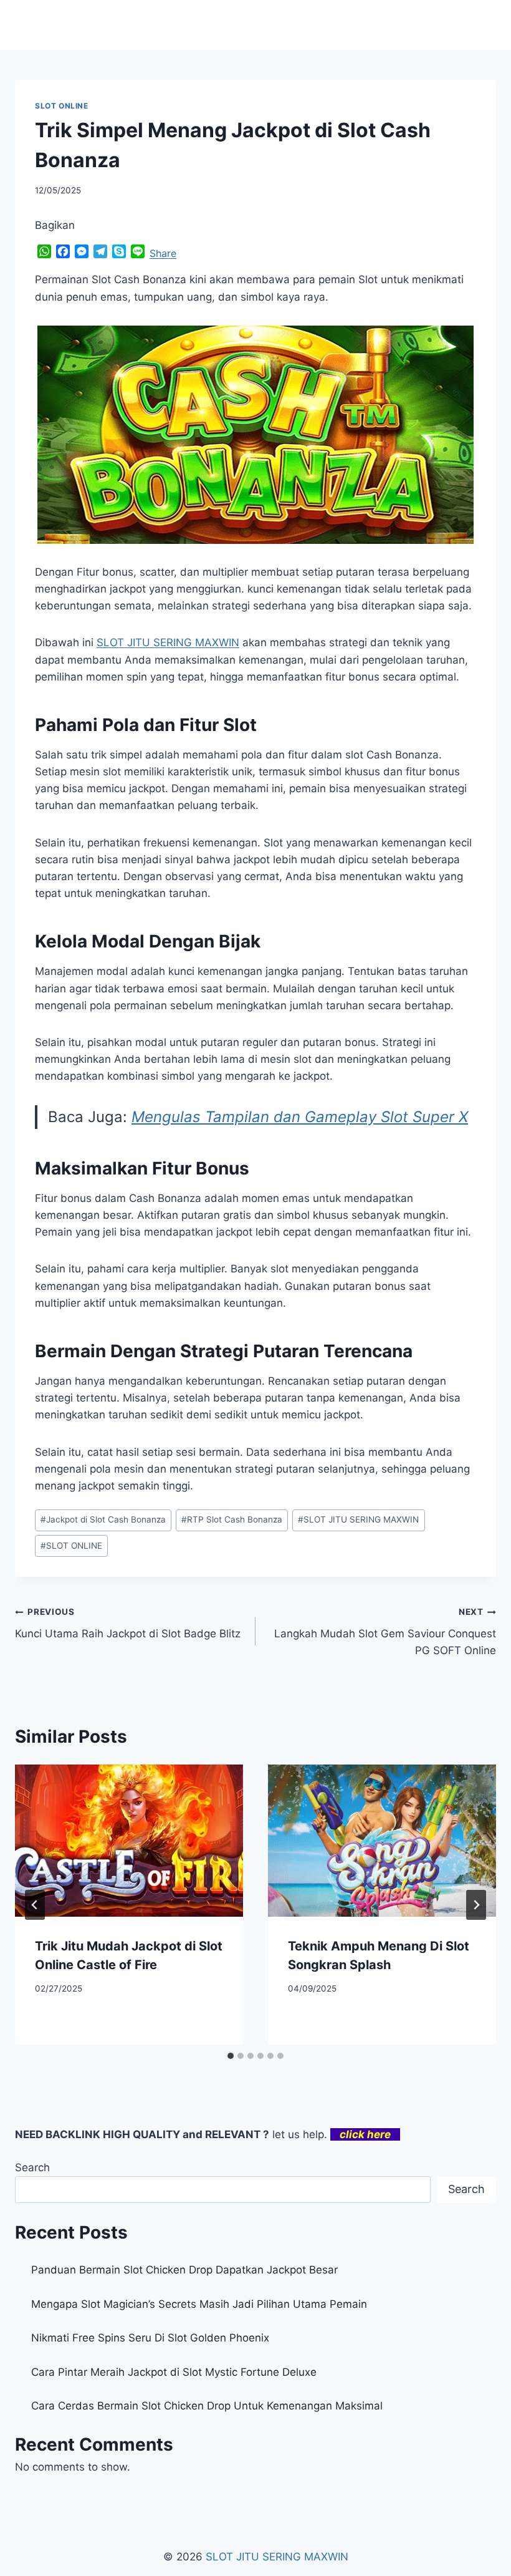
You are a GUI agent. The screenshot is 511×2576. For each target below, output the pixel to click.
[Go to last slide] (35, 1905)
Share (163, 253)
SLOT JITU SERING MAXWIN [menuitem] (168, 642)
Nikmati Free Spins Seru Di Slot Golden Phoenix (150, 2338)
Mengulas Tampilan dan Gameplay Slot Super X (300, 1117)
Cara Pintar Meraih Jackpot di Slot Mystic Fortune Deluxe (174, 2372)
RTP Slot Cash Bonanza (232, 1519)
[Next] (476, 1905)
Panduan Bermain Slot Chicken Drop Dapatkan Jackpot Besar (184, 2270)
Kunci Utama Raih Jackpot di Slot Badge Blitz (128, 1623)
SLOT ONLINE (62, 106)
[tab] (231, 2056)
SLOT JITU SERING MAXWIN (358, 1519)
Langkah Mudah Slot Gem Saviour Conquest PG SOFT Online (385, 1632)
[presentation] (129, 1841)
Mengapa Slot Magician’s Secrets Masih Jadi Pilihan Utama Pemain (199, 2304)
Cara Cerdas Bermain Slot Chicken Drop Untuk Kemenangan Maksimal (207, 2406)
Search (32, 2167)
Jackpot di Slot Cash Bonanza (103, 1519)
